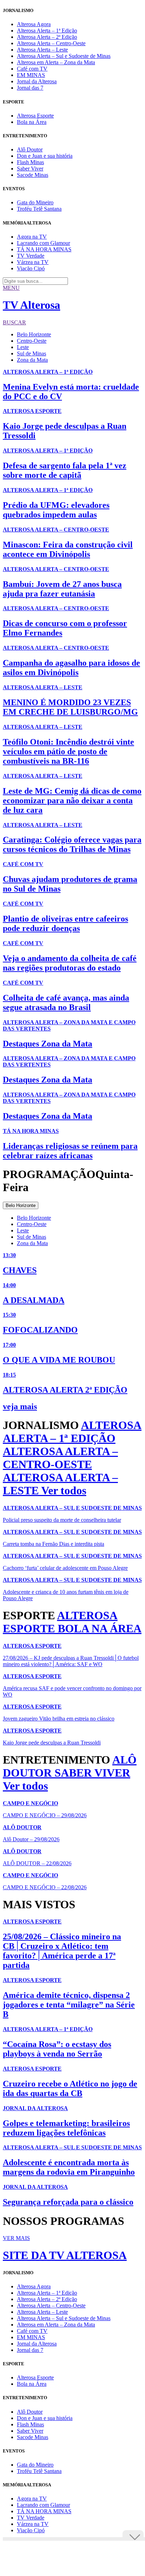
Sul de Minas (31, 353)
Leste (23, 347)
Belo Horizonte (34, 334)
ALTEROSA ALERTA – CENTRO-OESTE (60, 1458)
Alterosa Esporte (35, 116)
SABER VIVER (92, 1773)
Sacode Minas (33, 175)
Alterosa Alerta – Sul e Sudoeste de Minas (64, 56)
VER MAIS (16, 2238)
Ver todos (64, 1490)
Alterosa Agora (34, 24)
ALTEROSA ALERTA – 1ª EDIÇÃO (72, 1432)
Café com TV (32, 69)
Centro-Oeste (32, 341)
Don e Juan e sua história (45, 156)
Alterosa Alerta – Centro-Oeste (51, 43)
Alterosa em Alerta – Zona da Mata (56, 62)
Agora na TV (32, 237)
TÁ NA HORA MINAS (44, 249)
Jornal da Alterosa (37, 81)
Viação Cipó (31, 268)
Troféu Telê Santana (39, 209)
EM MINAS (31, 75)
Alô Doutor (30, 149)
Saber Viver (30, 169)
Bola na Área (32, 122)
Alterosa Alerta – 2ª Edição (47, 37)
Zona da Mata (32, 360)
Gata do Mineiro (35, 202)
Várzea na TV (33, 262)
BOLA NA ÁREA (100, 1628)
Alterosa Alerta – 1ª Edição (47, 31)
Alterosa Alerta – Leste (42, 50)
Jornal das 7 (30, 88)
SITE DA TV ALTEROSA (65, 2255)
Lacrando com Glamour (43, 243)
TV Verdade (31, 256)
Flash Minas (30, 162)
